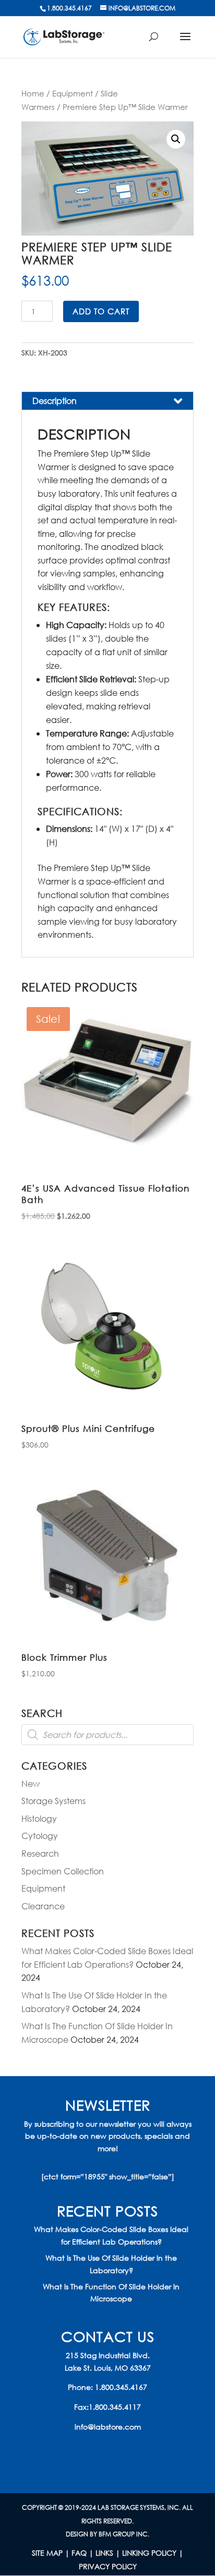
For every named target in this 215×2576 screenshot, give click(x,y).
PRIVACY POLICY (108, 2566)
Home (33, 93)
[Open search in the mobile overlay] (107, 1735)
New (31, 1783)
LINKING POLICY (149, 2553)
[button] (176, 139)
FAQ (79, 2553)
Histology (39, 1818)
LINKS (104, 2553)
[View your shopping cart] (158, 42)
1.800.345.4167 (121, 2387)
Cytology (40, 1836)
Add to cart (101, 311)
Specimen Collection (63, 1871)
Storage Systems (53, 1801)
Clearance (43, 1906)
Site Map (47, 2553)
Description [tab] (55, 401)
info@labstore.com (108, 2427)
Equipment (73, 93)
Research (40, 1853)
